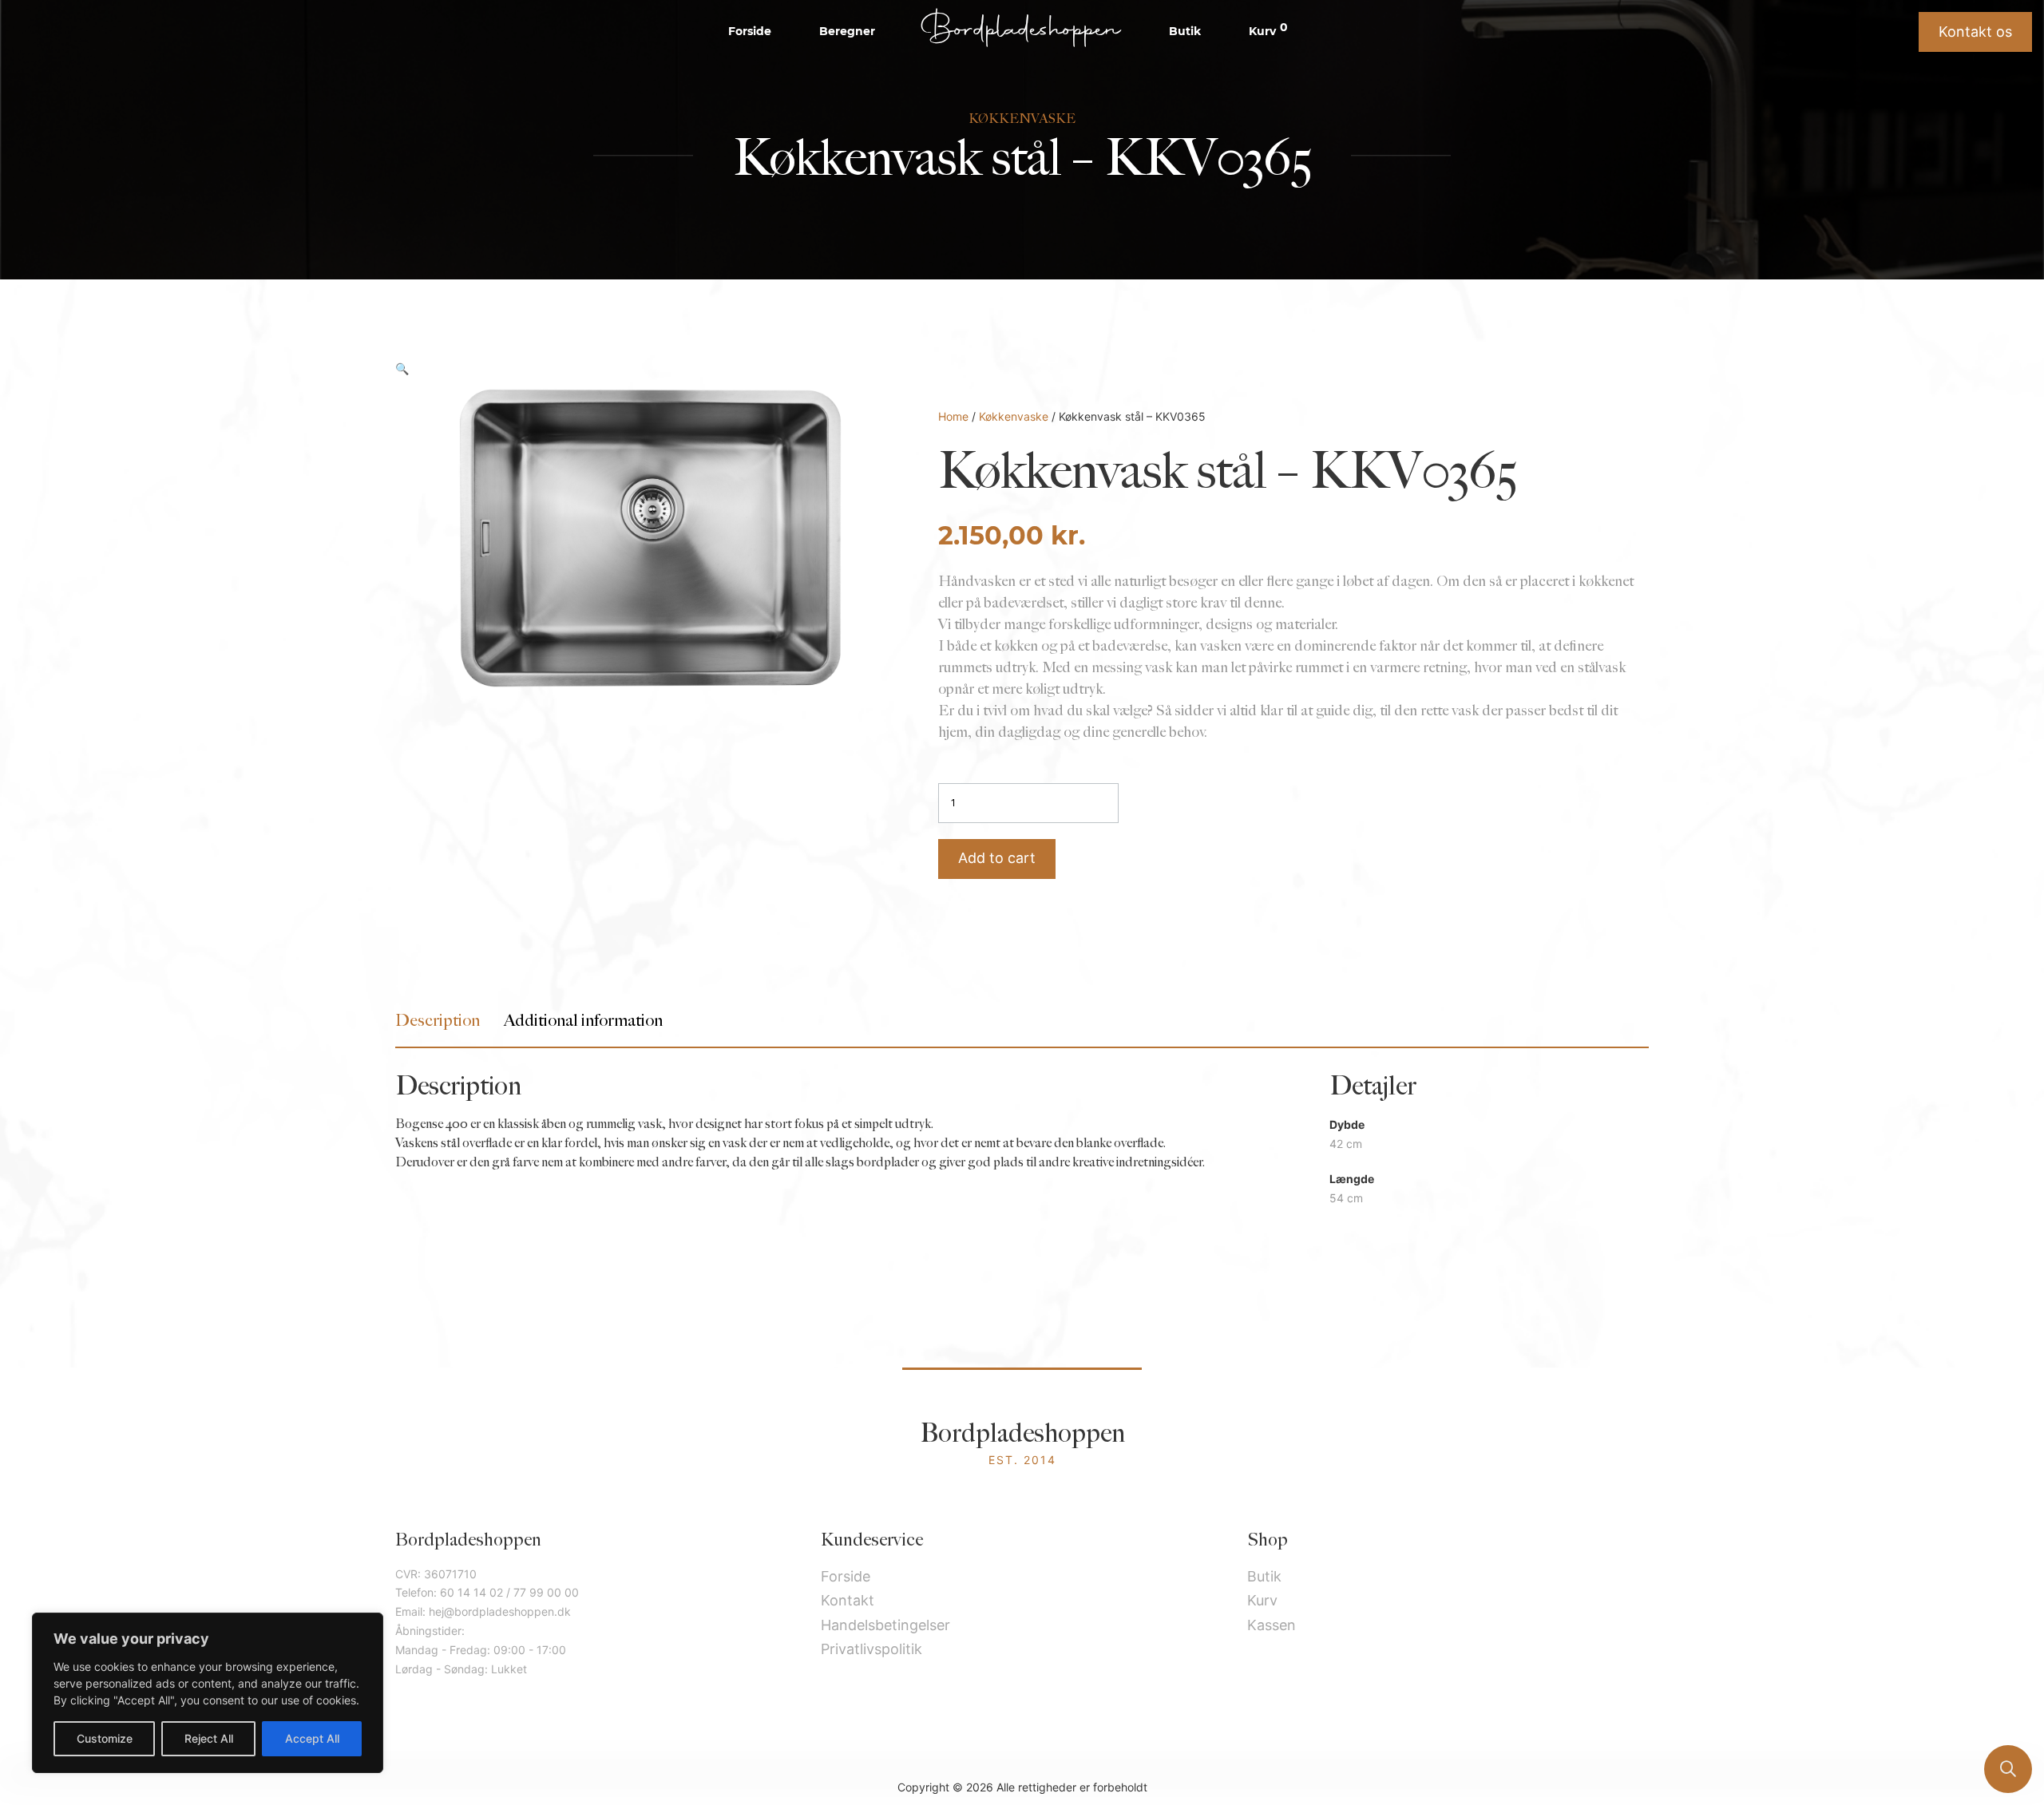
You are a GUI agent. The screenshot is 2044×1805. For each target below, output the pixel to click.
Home (953, 416)
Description (438, 1021)
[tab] (438, 1021)
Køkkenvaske (1014, 416)
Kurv (1268, 30)
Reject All (209, 1738)
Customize (105, 1738)
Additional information (583, 1021)
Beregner (847, 31)
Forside (750, 31)
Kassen (1272, 1625)
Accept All (312, 1738)
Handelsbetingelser (885, 1625)
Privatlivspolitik (871, 1649)
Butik (1185, 31)
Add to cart (997, 858)
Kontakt (848, 1600)
